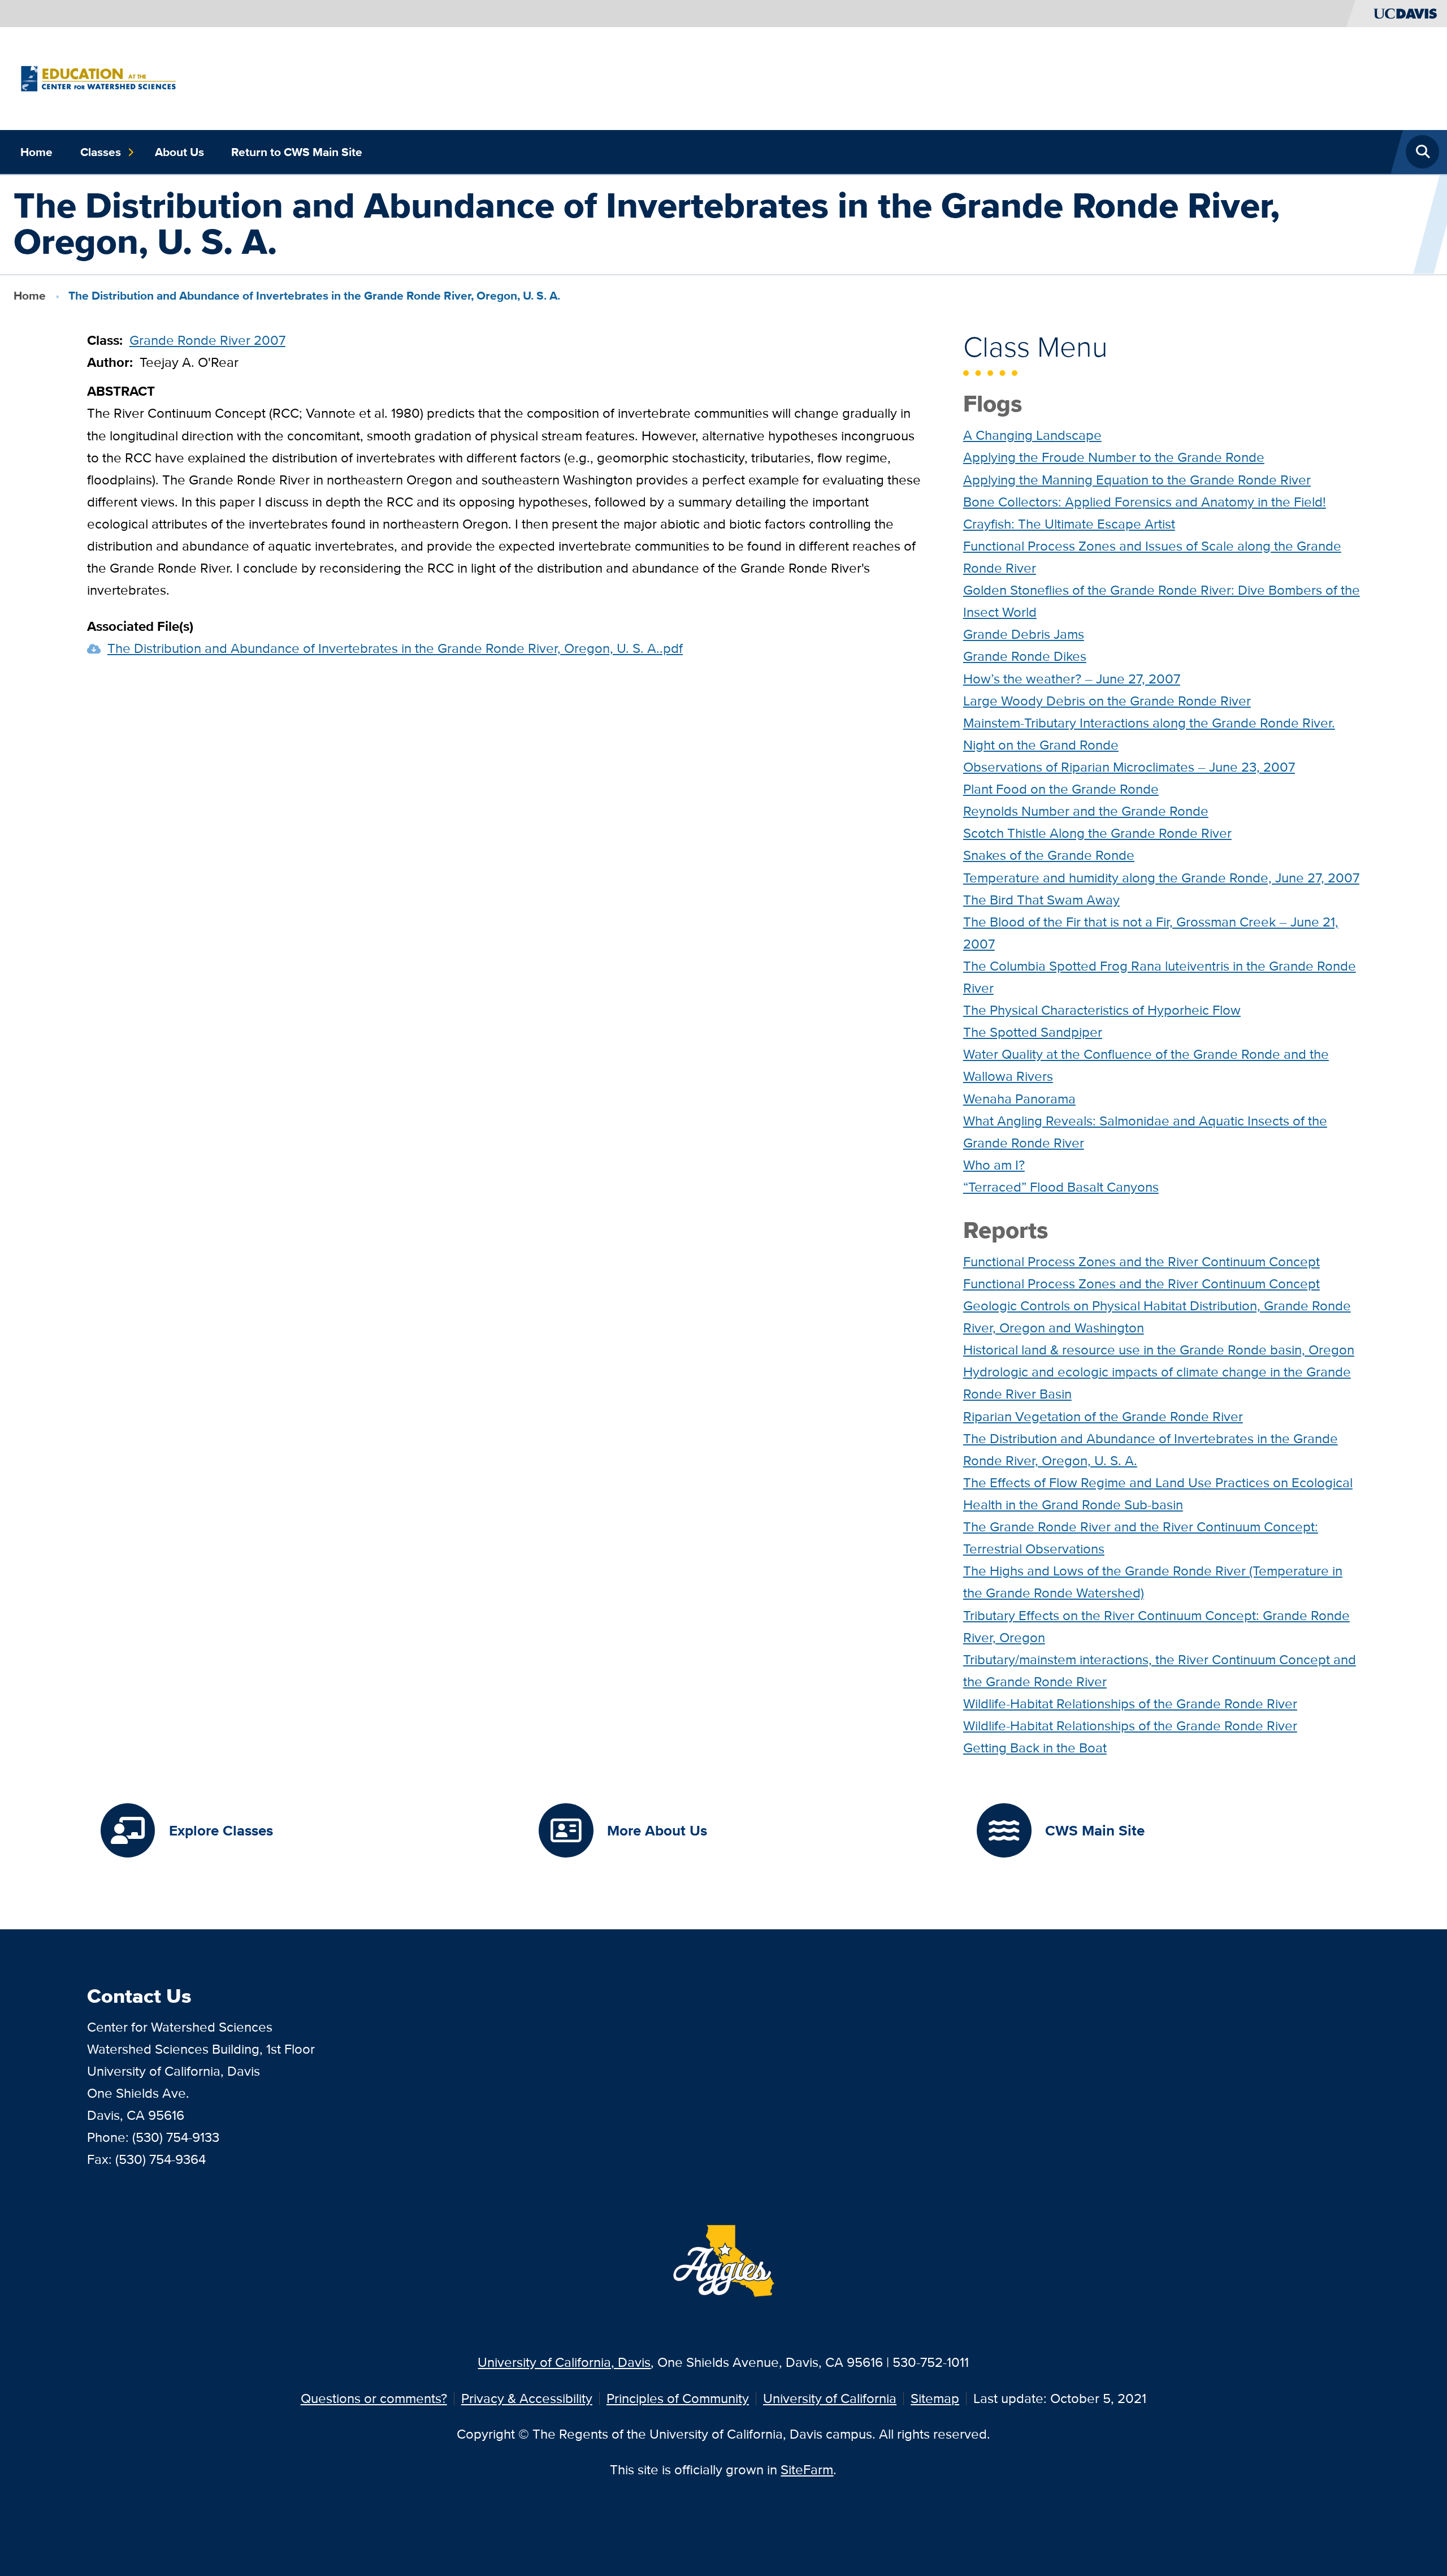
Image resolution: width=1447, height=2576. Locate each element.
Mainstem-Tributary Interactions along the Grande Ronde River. (1149, 723)
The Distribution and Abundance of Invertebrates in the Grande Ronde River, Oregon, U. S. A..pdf (395, 648)
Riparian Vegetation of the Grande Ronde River (1103, 1416)
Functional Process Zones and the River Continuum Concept (1141, 1261)
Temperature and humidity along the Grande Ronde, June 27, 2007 (1161, 878)
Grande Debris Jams (1024, 634)
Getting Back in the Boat (1035, 1748)
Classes (101, 152)
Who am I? (994, 1165)
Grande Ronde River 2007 (207, 340)
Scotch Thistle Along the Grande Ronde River (1097, 833)
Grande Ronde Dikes (1025, 656)
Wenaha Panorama (1019, 1099)
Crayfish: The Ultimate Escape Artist (1069, 524)
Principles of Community (678, 2398)
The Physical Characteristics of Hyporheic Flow (1102, 1010)
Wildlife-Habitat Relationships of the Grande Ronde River (1130, 1703)
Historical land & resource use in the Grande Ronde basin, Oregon (1159, 1350)
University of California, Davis (564, 2362)
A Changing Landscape (1032, 435)
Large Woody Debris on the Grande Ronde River (1107, 701)
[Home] (98, 77)
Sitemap (935, 2398)
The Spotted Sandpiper (1033, 1032)
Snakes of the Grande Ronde (1049, 855)
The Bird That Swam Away (1041, 900)
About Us (179, 152)
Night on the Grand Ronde (1041, 745)
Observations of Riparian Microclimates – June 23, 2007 (1129, 767)
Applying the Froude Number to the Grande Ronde (1114, 457)
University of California (830, 2398)
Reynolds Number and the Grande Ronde (1086, 811)
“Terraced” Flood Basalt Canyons (1061, 1187)
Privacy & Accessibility (527, 2398)
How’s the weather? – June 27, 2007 (1072, 679)
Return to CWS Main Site (297, 152)
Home (36, 152)
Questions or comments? (374, 2398)
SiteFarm (807, 2469)
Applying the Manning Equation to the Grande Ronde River (1137, 480)
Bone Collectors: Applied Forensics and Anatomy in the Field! (1145, 502)
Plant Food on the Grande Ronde (1061, 789)
